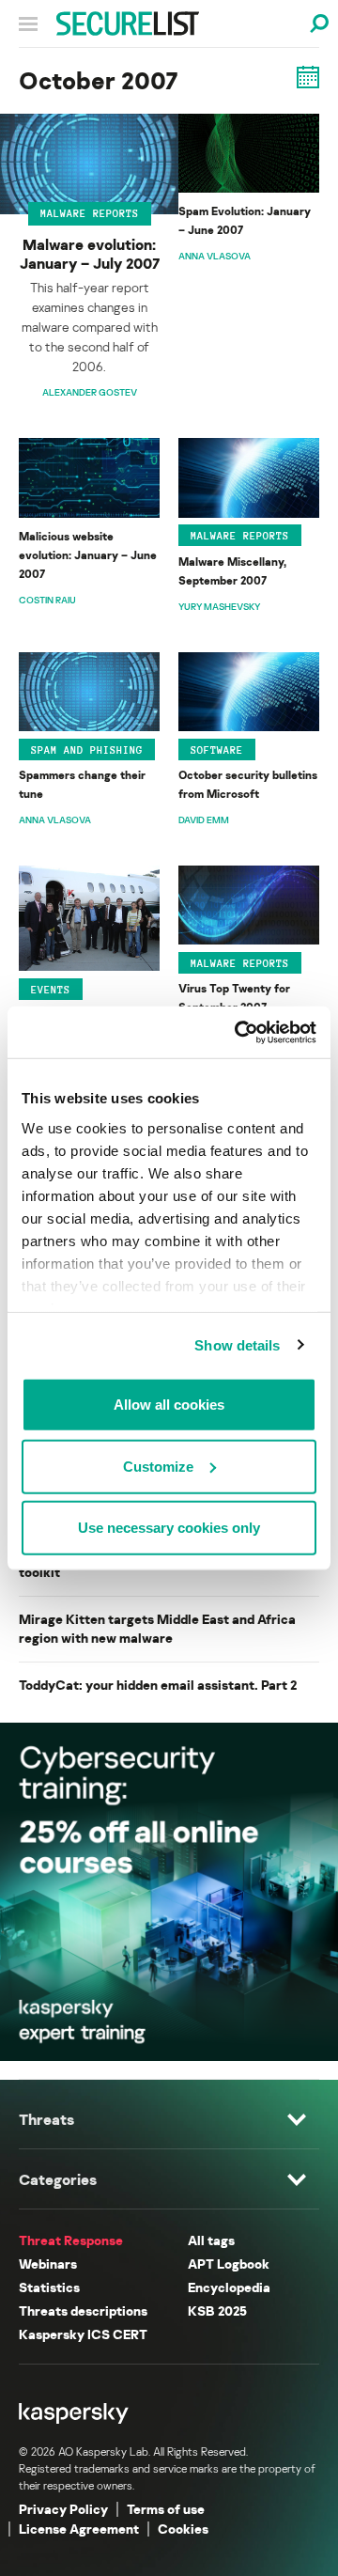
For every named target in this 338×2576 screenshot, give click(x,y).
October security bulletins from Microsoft (248, 784)
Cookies (183, 2529)
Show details (237, 1344)
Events (51, 990)
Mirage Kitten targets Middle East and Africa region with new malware (157, 1628)
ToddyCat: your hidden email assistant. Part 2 (158, 1685)
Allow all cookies (169, 1405)
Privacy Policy (63, 2509)
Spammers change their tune (82, 784)
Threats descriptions (83, 2311)
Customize (158, 1466)
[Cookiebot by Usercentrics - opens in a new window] (238, 1032)
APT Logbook (229, 2264)
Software (217, 749)
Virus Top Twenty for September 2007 (234, 998)
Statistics (49, 2287)
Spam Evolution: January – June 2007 (245, 220)
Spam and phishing (87, 749)
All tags (211, 2240)
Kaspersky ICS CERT (83, 2334)
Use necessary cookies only (169, 1528)
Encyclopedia (229, 2287)
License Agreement (79, 2529)
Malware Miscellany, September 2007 (232, 571)
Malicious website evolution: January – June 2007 (88, 555)
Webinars (48, 2264)
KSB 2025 (217, 2311)
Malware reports (90, 213)
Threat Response (71, 2240)
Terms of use (166, 2509)
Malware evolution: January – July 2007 (90, 254)
